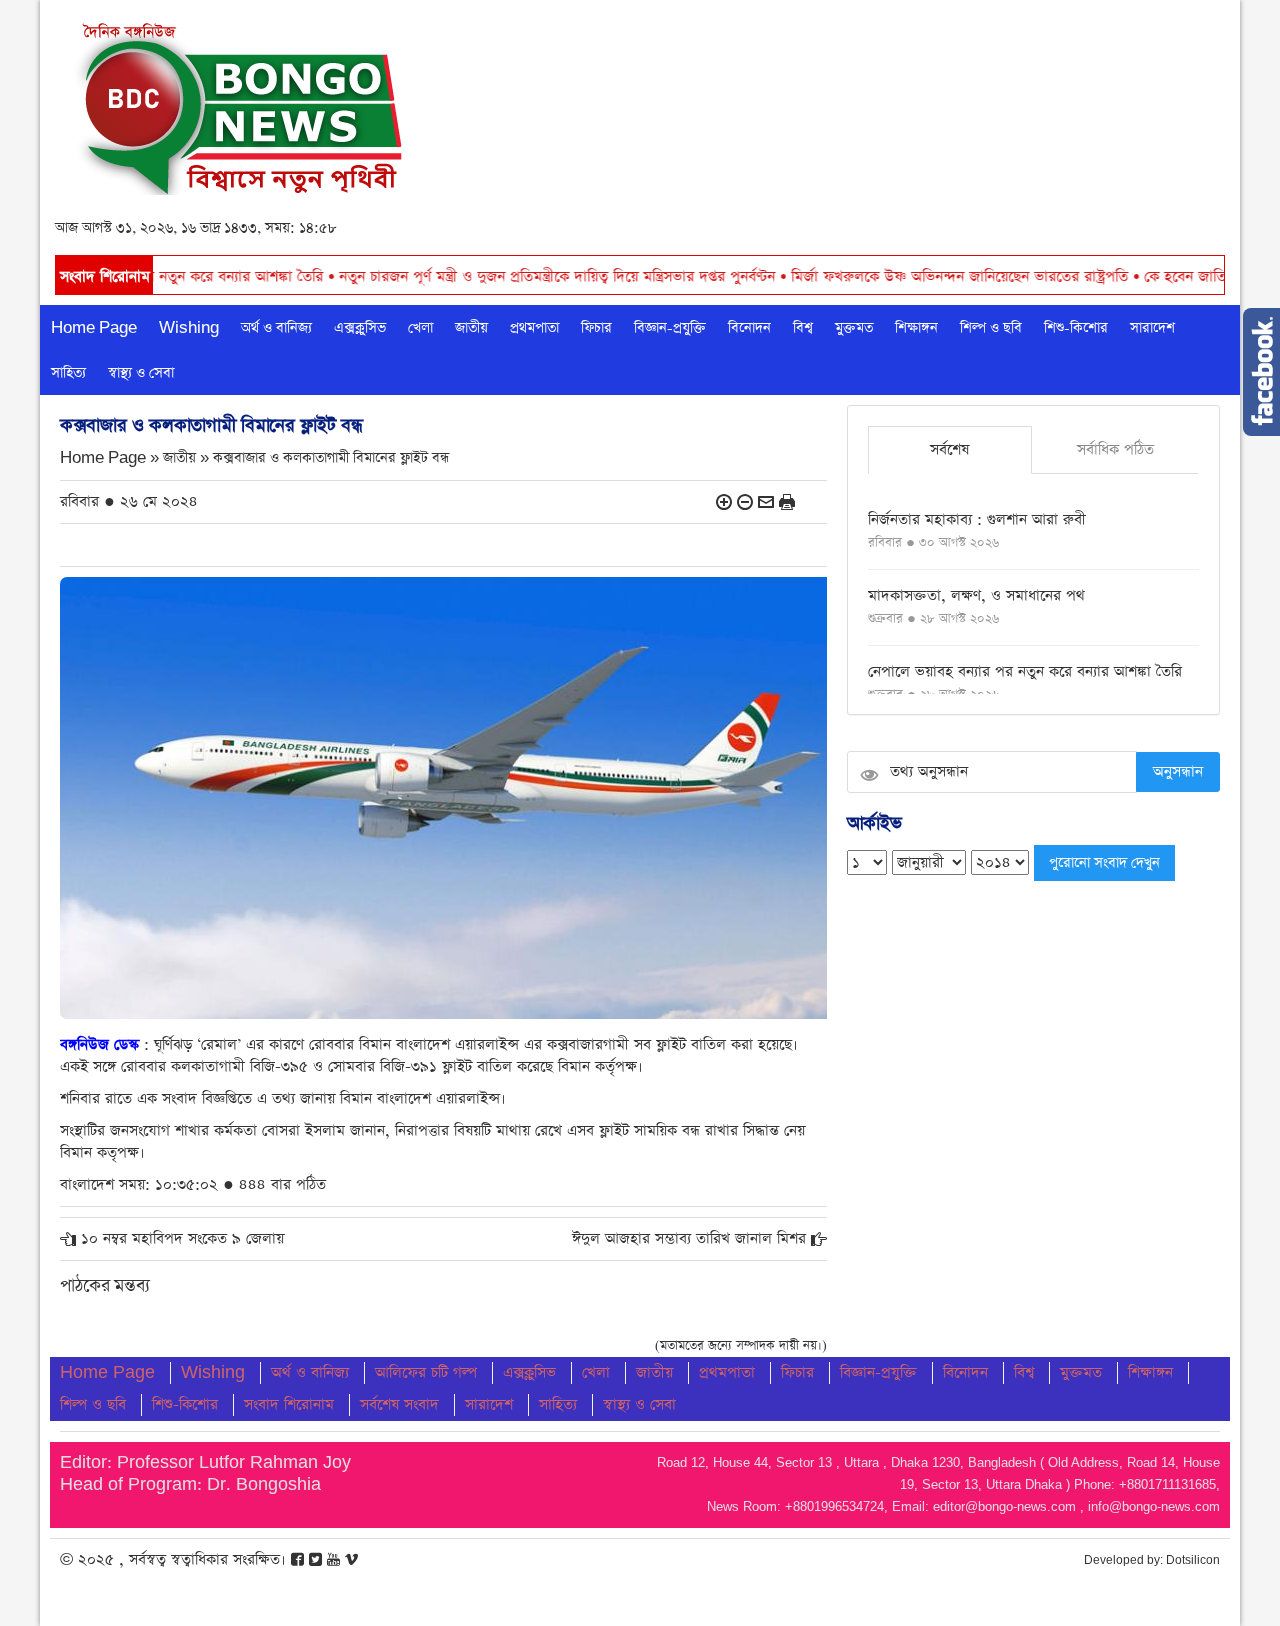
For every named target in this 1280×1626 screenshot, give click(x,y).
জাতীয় (471, 328)
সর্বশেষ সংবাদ (399, 1404)
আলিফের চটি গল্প (426, 1372)
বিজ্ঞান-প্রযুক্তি (670, 328)
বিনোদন (749, 328)
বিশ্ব (803, 328)
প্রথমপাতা (534, 328)
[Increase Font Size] (724, 501)
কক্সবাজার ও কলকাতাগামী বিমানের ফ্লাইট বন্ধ (331, 458)
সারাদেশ (1152, 328)
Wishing (189, 328)
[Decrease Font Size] (745, 501)
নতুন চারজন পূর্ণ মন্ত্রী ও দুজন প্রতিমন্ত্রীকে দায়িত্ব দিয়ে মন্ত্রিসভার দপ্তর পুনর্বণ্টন (496, 276)
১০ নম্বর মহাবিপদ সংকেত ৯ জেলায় (182, 1238)
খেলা (420, 328)
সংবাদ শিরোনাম (289, 1404)
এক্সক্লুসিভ (360, 328)
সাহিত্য (68, 373)
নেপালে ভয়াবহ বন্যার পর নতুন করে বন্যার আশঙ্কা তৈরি (1025, 671)
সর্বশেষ (949, 449)
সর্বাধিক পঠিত (1115, 449)
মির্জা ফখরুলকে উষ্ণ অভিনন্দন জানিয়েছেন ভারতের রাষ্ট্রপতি (899, 276)
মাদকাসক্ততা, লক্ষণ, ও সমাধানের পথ (976, 595)
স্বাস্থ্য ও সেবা (141, 373)
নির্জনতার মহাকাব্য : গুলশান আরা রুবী (977, 519)
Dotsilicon (1193, 1560)
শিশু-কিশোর (1076, 328)
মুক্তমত (854, 328)
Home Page (94, 328)
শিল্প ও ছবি (991, 328)
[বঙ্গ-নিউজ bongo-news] (241, 103)
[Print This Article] (787, 501)
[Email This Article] (766, 501)
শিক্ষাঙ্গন (916, 328)
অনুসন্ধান (1178, 771)
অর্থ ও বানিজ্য (276, 328)
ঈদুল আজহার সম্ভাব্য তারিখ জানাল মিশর (689, 1238)
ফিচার (596, 328)
